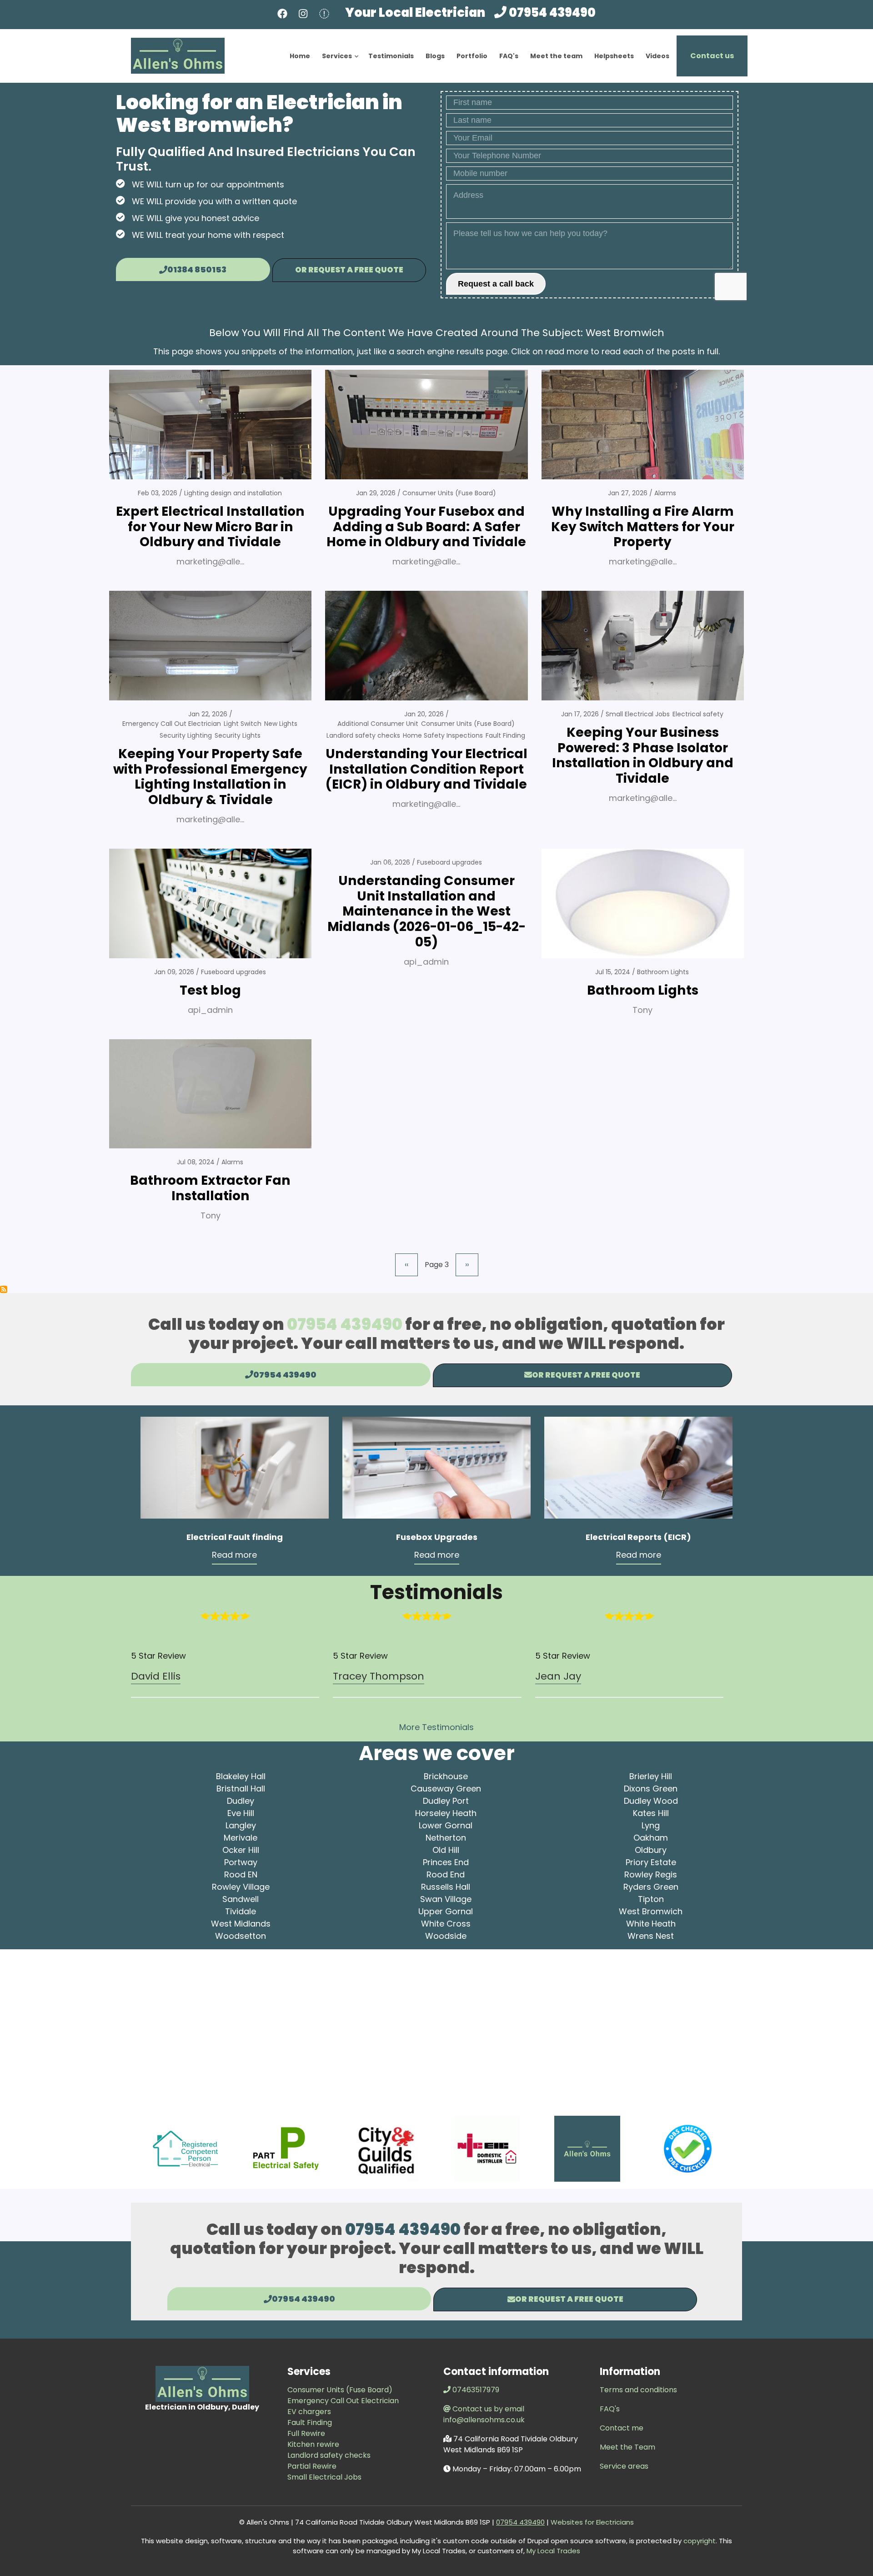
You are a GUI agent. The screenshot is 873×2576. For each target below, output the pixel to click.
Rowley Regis (651, 1874)
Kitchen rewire (313, 2444)
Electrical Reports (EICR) (638, 1537)
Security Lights (238, 735)
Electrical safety (698, 714)
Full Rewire (306, 2433)
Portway (241, 1862)
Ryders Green (651, 1887)
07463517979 (476, 2390)
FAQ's (509, 56)
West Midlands (241, 1924)
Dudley (241, 1801)
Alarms (665, 493)
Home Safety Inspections (443, 735)
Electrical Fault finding (235, 1537)
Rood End (446, 1874)
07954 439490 (552, 13)
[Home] (178, 55)
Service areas (624, 2466)
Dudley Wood (651, 1801)
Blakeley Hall (241, 1776)
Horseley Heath (446, 1813)
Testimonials (391, 56)
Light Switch (243, 724)
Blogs (435, 56)
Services (341, 64)
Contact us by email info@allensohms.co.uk (484, 2414)
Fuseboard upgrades (233, 972)
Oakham (651, 1838)
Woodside (446, 1936)
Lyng (651, 1825)
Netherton (446, 1838)
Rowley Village (241, 1887)
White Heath (651, 1924)
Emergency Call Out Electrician (172, 724)
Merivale (241, 1838)
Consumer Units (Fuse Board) (449, 493)
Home (300, 56)
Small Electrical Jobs (638, 714)
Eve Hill (241, 1813)
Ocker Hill (241, 1850)
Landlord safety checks (363, 735)
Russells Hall (446, 1887)
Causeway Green (446, 1789)
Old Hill (446, 1850)
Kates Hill (651, 1813)
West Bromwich (651, 1911)
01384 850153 (197, 269)
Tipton (651, 1899)
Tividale (241, 1911)
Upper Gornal (446, 1911)
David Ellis (156, 1676)
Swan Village (446, 1899)
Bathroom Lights (663, 972)
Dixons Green (651, 1789)
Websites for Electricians (591, 2522)
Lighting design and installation (233, 493)
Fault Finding (505, 735)
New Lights (281, 724)
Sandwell (241, 1899)
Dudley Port (446, 1801)
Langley (241, 1825)
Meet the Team (627, 2447)
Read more (234, 1555)
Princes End (446, 1862)
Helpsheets (614, 56)
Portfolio (472, 56)
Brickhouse (446, 1776)
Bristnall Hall (241, 1789)
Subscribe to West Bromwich (4, 1289)
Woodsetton (241, 1936)
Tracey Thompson (379, 1676)
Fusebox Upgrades (437, 1537)
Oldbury (651, 1850)
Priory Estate (651, 1862)
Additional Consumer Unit (378, 724)
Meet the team (556, 56)
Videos (657, 56)
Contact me (622, 2428)
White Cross (446, 1924)
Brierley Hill (651, 1776)
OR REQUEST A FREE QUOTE (349, 270)
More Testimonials (436, 1727)
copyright (699, 2541)
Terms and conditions (638, 2390)
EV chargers (309, 2412)
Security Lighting (186, 735)
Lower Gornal (446, 1825)
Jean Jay (558, 1676)
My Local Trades (552, 2551)
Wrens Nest (651, 1936)
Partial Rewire (312, 2466)
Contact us (712, 56)
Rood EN (241, 1874)
